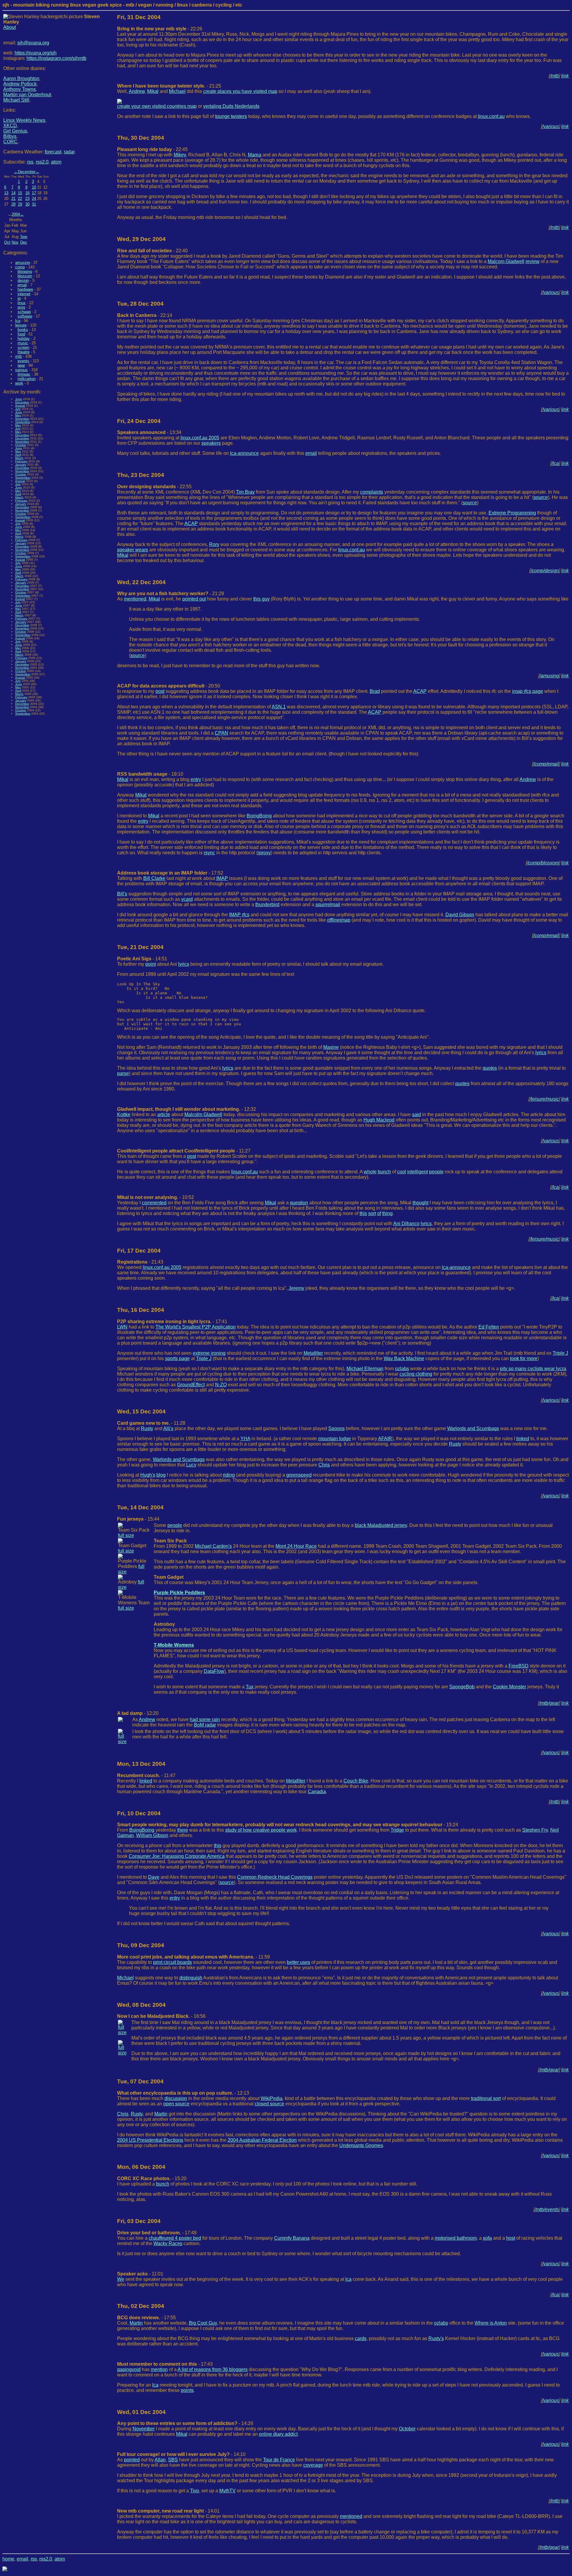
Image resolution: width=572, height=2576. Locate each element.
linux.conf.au (491, 116)
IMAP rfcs (239, 915)
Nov (15, 242)
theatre (24, 352)
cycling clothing (416, 1374)
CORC (10, 142)
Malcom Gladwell (506, 261)
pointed (132, 2460)
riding (229, 1475)
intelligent (418, 1172)
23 (27, 199)
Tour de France (279, 2460)
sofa (487, 2238)
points (187, 2390)
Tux (250, 1687)
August (20, 406)
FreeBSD (519, 1666)
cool (402, 1172)
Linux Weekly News (24, 120)
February (21, 461)
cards (361, 2338)
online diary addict (278, 2434)
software (25, 316)
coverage (313, 2465)
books (23, 330)
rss (30, 162)
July (18, 409)
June (19, 399)
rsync (209, 853)
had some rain (205, 1719)
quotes (490, 1068)
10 (34, 187)
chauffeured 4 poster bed (175, 2238)
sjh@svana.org (33, 43)
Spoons (336, 1428)
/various (551, 126)
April (18, 455)
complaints (372, 492)
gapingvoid (129, 2369)
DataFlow (214, 1671)
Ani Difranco (406, 1224)
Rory (214, 544)
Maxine (331, 1047)
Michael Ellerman (365, 1369)
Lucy (191, 1465)
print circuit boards (172, 1962)
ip (19, 298)
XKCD (10, 126)
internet (24, 294)
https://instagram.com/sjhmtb (56, 58)
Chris (324, 1465)
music (23, 343)
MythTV (227, 2491)
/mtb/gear (549, 1703)
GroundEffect (191, 1385)
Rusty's (436, 2338)
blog (161, 1475)
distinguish (191, 1978)
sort (372, 1213)
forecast (53, 152)
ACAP (191, 524)
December (27, 172)
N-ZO (221, 1385)
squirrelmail (328, 904)
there (183, 1830)
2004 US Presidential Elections (150, 2140)
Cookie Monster (509, 1687)
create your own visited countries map (157, 106)
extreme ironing (209, 1353)
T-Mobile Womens (174, 1645)
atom (56, 162)
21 (13, 199)
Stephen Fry (535, 1830)
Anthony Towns (20, 89)
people (436, 1172)
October (21, 445)
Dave (154, 1877)
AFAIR (385, 1439)
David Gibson (460, 915)
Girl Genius (15, 131)
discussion (176, 2098)
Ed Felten (489, 1327)
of (379, 1213)
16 (27, 193)
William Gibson (152, 1835)
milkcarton (27, 379)
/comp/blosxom (543, 863)
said (416, 1114)
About (10, 27)
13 (6, 193)
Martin (161, 2114)
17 (34, 193)
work (19, 383)
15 (20, 193)
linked (523, 1439)
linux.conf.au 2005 (200, 438)
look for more (524, 1358)
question (299, 1203)
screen (23, 347)
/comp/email (546, 764)
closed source (269, 2104)
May (18, 415)
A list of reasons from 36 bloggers (213, 2369)
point (151, 964)
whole (370, 1172)
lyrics (184, 964)
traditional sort (486, 2098)
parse (123, 1073)
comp (20, 267)
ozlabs (402, 1369)
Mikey (180, 155)
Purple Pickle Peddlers (179, 1593)
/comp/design (545, 571)
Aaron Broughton (21, 78)
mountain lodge (335, 1439)
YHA (245, 1439)
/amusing (549, 676)
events (23, 361)
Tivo (195, 2491)
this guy (261, 599)
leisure (21, 325)
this (363, 1213)
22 (20, 199)
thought (421, 1203)
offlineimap (339, 920)
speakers (211, 443)
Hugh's (148, 1475)
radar (69, 152)
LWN (122, 1327)
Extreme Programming (512, 513)
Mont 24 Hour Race (296, 1546)
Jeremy (296, 1288)
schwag (24, 312)
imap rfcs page (528, 691)
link (565, 76)
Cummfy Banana (292, 2238)
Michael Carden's (213, 1546)
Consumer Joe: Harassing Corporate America (177, 1856)
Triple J (560, 1353)
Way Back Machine (404, 1358)
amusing (22, 263)
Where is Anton (491, 2323)
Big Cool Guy (203, 2323)
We (121, 2279)
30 (27, 204)
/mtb (554, 76)
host (511, 2238)
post (160, 691)
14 (13, 193)
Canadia (317, 1792)
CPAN (222, 733)
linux (22, 303)
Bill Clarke (154, 878)
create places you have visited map (240, 91)
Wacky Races (168, 2243)
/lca (555, 463)
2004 (16, 214)
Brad (375, 691)
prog (21, 307)
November (22, 419)
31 (34, 204)
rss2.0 (42, 162)
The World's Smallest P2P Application (196, 1327)
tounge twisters (231, 116)
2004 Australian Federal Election (262, 2140)
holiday (24, 339)
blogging (25, 272)
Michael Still (16, 100)
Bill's (122, 894)
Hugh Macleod (379, 1120)
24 (34, 199)
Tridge (397, 1830)
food (21, 334)
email (22, 285)
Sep (24, 237)
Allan (160, 2460)
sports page (177, 1358)
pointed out (194, 599)
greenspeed (299, 1475)
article (164, 1114)
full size (126, 1535)
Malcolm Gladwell (203, 1114)
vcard (187, 899)
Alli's (168, 1428)
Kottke (124, 1114)
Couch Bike (356, 1781)
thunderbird (267, 904)
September (23, 422)
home (8, 2559)
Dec (24, 242)
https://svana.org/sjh (36, 53)
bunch (384, 1172)
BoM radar (205, 1725)
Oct (7, 242)
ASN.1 (279, 707)
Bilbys (10, 136)
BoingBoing (259, 816)
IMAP (222, 878)
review (533, 261)
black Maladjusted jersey (381, 1525)
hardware (25, 289)
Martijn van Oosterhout (27, 95)
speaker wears (133, 550)
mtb (18, 356)
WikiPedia (272, 2098)
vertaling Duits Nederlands (231, 106)
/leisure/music (544, 1099)
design (23, 280)
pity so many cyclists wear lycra (533, 1369)
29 (20, 204)
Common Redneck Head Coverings (275, 1877)
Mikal (153, 91)
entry (196, 779)
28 (13, 204)
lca (18, 321)
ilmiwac (24, 374)
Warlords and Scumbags (473, 1428)
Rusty (147, 1428)
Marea (255, 155)
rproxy (264, 853)
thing (387, 1213)
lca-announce (244, 453)
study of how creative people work (261, 1830)
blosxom (25, 276)
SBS (173, 2460)
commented (154, 1203)
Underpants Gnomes (361, 2145)
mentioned (135, 599)
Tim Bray (245, 492)
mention (159, 2369)
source (541, 497)
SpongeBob (462, 1687)
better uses (299, 1962)
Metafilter (313, 1353)
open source (176, 2104)
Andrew (137, 91)
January (21, 465)
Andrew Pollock (20, 84)
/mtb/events (547, 2209)
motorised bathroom (456, 2238)
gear (21, 365)
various (21, 370)
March (19, 458)
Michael (177, 91)
